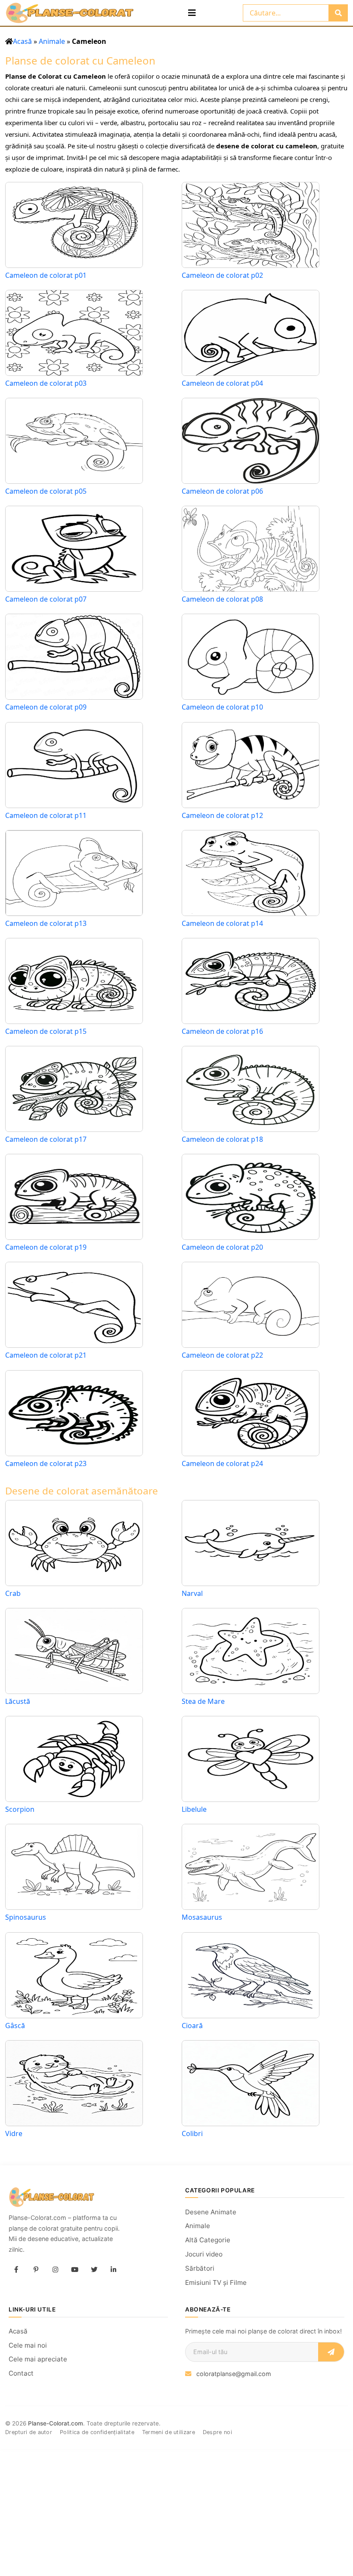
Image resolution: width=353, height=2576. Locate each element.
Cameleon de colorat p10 (222, 707)
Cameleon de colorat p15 (46, 1031)
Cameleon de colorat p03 (46, 383)
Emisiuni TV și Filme (216, 2282)
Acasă (22, 41)
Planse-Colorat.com (56, 2423)
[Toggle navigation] (192, 13)
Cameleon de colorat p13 (46, 924)
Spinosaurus (26, 1917)
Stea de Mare (203, 1701)
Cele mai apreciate (38, 2359)
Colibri (192, 2133)
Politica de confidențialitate (97, 2432)
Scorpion (20, 1809)
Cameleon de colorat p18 (222, 1139)
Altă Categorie (208, 2240)
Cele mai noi (28, 2345)
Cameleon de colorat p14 (222, 924)
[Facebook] (16, 2269)
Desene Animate (211, 2212)
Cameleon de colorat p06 (222, 491)
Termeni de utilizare (169, 2432)
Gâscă (15, 2026)
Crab (13, 1593)
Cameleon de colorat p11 (46, 816)
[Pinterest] (36, 2269)
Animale (52, 41)
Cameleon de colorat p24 (222, 1464)
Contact (21, 2373)
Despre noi (217, 2432)
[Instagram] (55, 2269)
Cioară (192, 2026)
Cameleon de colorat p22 (222, 1355)
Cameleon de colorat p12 (222, 816)
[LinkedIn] (113, 2269)
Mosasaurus (202, 1917)
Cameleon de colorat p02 (222, 275)
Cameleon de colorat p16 (222, 1031)
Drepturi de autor (29, 2432)
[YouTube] (74, 2269)
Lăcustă (18, 1701)
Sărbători (200, 2268)
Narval (192, 1593)
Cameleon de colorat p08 (222, 599)
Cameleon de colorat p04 (222, 383)
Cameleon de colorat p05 (46, 491)
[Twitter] (94, 2269)
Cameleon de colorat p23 (46, 1464)
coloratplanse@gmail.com (234, 2374)
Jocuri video (204, 2254)
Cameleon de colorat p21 (46, 1355)
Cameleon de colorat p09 (46, 707)
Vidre (14, 2133)
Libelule (194, 1809)
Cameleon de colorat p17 (46, 1139)
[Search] (338, 13)
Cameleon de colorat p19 (46, 1247)
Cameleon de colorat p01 (46, 275)
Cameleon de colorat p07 (46, 599)
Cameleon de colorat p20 (222, 1247)
